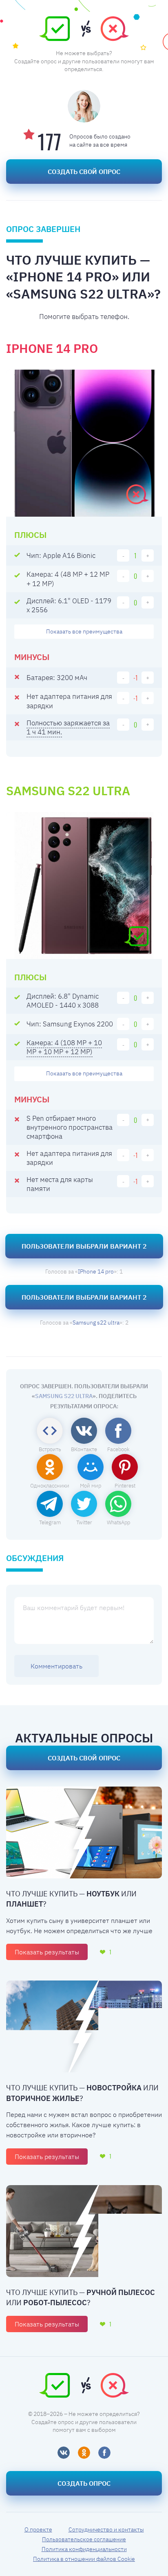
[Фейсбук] (104, 2453)
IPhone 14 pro (96, 1271)
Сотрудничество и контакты (106, 2529)
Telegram (50, 1522)
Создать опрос (84, 2483)
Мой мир (91, 1486)
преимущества (84, 631)
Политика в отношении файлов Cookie (84, 2559)
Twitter (84, 1522)
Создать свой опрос (84, 172)
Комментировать (56, 1666)
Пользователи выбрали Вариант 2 (84, 1246)
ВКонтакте (84, 1449)
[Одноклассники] (84, 2453)
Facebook (118, 1449)
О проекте (38, 2529)
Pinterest (125, 1486)
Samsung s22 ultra (96, 1323)
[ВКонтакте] (64, 2453)
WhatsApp (118, 1522)
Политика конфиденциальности (84, 2549)
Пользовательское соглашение (84, 2539)
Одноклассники (50, 1486)
